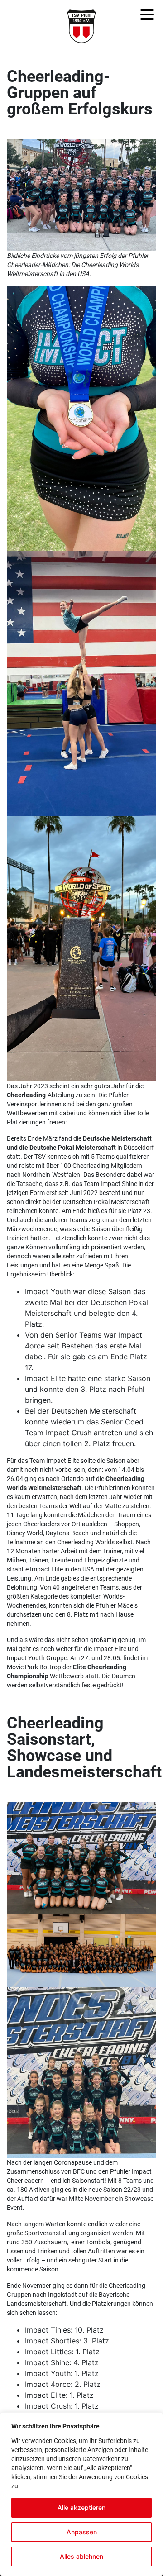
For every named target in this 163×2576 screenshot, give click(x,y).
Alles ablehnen (81, 2556)
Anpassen (82, 2532)
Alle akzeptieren (81, 2507)
